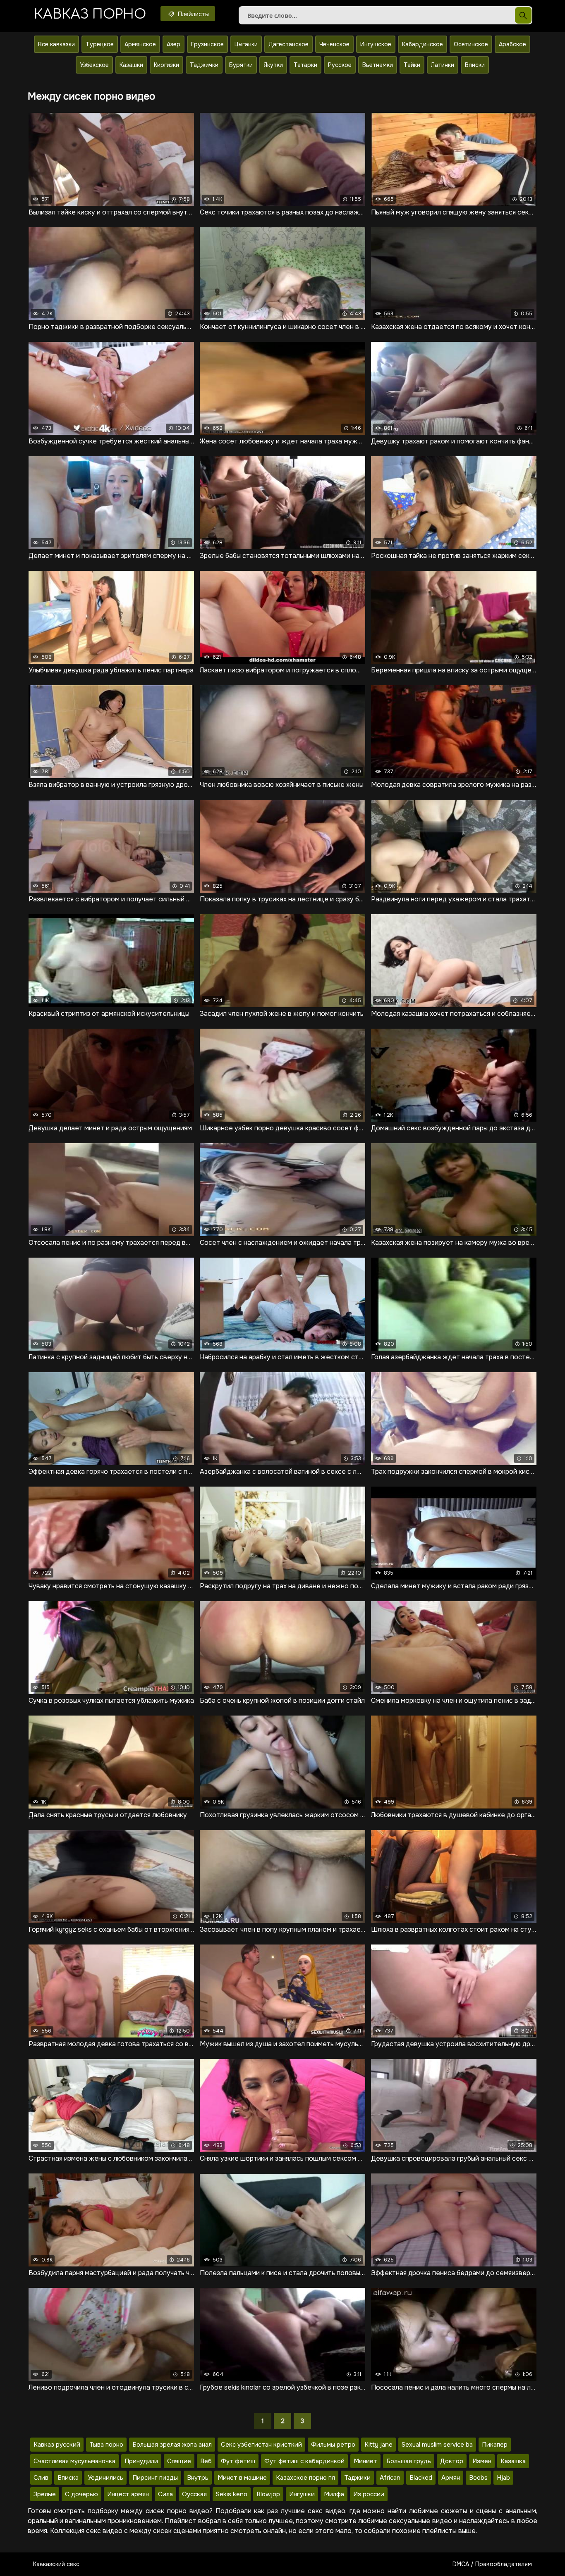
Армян (451, 2478)
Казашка (513, 2461)
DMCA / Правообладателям (492, 2564)
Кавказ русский (57, 2445)
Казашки (131, 65)
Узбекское (94, 65)
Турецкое (100, 44)
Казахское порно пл (305, 2478)
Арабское (512, 44)
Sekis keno (232, 2494)
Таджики (357, 2478)
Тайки (412, 65)
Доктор (452, 2461)
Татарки (305, 65)
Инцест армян (128, 2494)
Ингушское (376, 44)
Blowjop (268, 2494)
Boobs (478, 2478)
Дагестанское (288, 44)
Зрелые (45, 2494)
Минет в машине (242, 2478)
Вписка (68, 2478)
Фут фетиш (238, 2461)
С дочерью (81, 2494)
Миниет (365, 2461)
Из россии (369, 2494)
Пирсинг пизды (155, 2478)
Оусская (194, 2494)
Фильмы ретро (333, 2445)
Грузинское (207, 44)
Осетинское (471, 44)
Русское (340, 65)
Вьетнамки (378, 65)
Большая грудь (409, 2461)
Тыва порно (106, 2445)
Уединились (105, 2478)
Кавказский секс (56, 2564)
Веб (206, 2461)
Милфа (334, 2494)
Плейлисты (193, 14)
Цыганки (246, 44)
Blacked (421, 2478)
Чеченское (334, 44)
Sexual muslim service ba (437, 2445)
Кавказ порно (90, 14)
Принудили (141, 2461)
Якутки (273, 65)
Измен (482, 2461)
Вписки (475, 65)
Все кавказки (56, 44)
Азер (174, 44)
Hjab (503, 2478)
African (390, 2478)
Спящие (179, 2461)
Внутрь (198, 2478)
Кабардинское (423, 44)
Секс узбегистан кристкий (261, 2445)
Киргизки (166, 65)
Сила (165, 2494)
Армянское (140, 44)
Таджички (204, 65)
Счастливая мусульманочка (74, 2461)
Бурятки (241, 65)
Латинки (443, 65)
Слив (41, 2478)
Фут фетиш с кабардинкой (304, 2461)
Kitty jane (378, 2445)
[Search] (523, 15)
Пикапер (495, 2445)
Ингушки (302, 2494)
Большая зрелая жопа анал (172, 2445)
